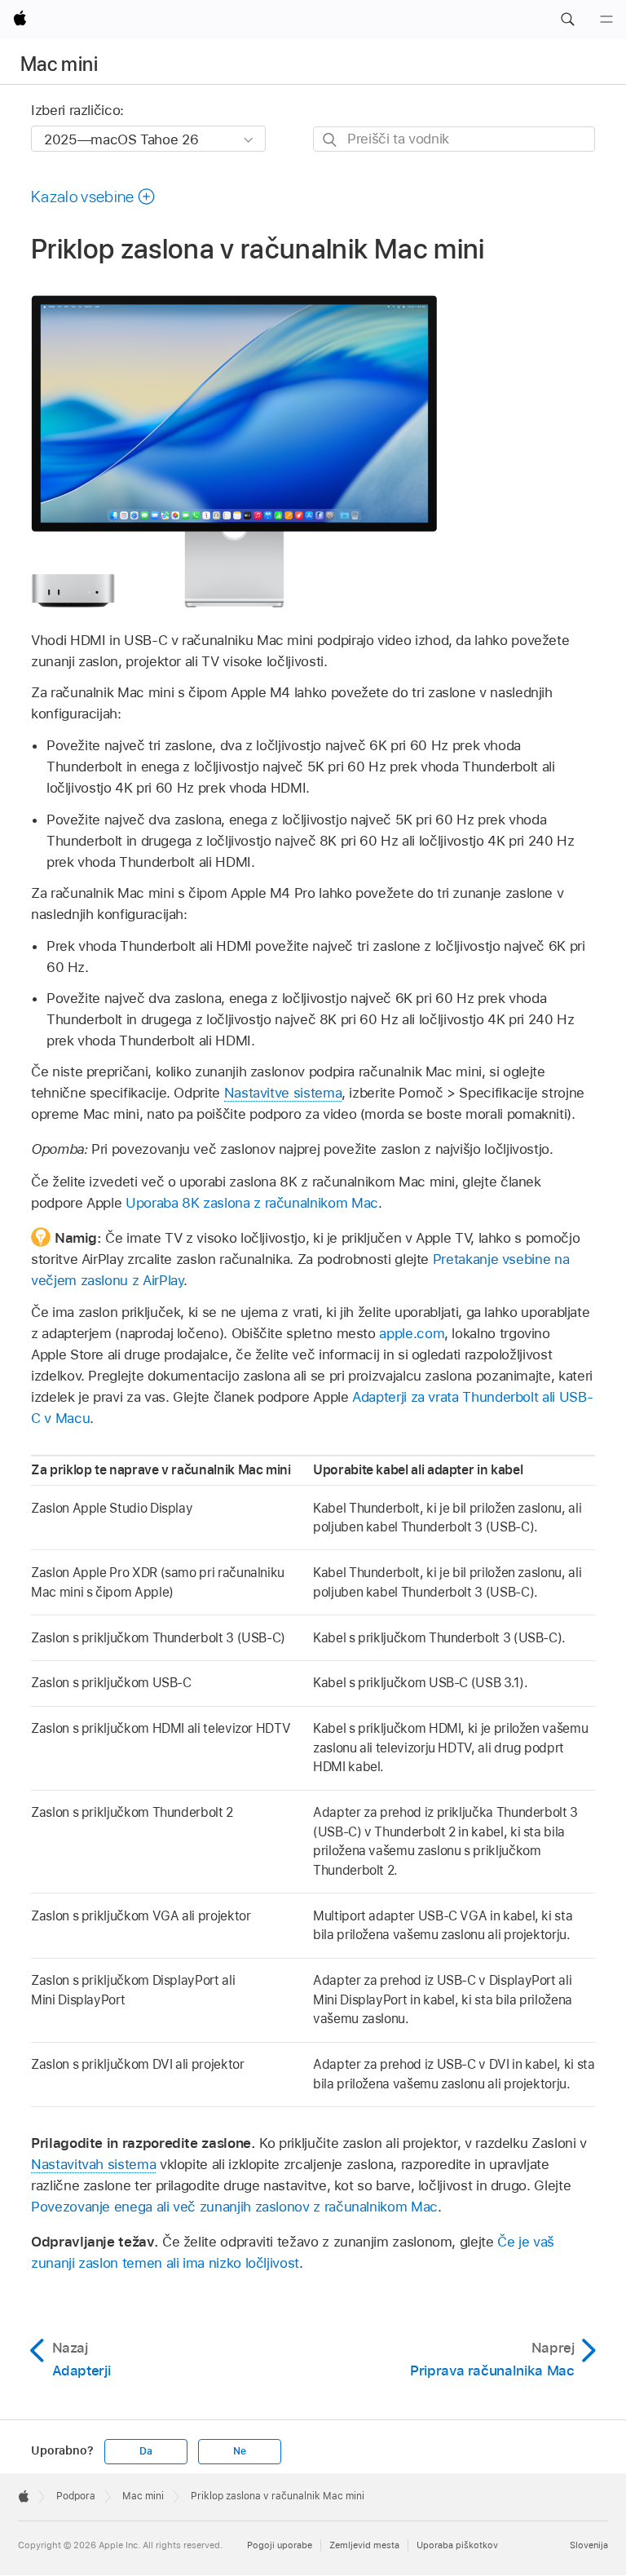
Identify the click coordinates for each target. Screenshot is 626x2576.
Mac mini (59, 64)
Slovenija (589, 2545)
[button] (567, 20)
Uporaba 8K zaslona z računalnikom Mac (252, 1203)
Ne (240, 2451)
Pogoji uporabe (280, 2545)
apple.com (412, 1333)
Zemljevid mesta (364, 2545)
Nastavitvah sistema (93, 2164)
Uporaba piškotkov (457, 2545)
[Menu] (606, 20)
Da (146, 2451)
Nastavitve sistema (283, 1093)
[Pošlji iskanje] (331, 140)
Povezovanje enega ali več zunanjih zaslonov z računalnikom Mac (234, 2207)
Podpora (76, 2496)
